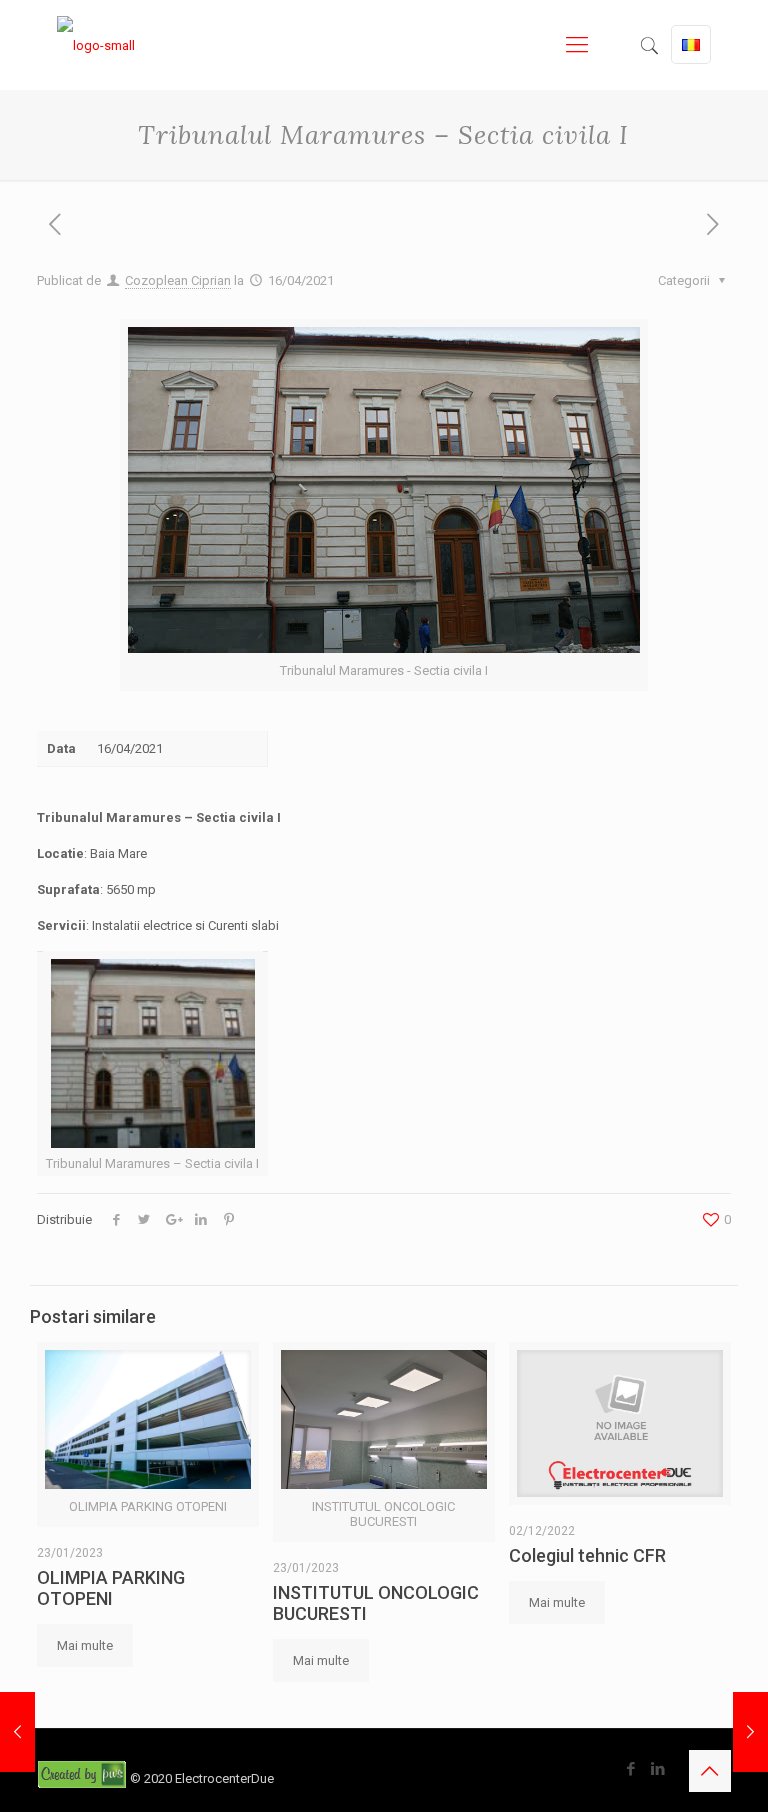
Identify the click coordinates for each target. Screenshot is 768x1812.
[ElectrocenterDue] (96, 45)
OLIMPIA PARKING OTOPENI (111, 1588)
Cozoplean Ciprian (178, 280)
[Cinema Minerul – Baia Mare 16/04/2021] (750, 1732)
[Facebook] (631, 1769)
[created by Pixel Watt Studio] (83, 1778)
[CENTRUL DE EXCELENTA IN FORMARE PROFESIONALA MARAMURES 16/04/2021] (17, 1732)
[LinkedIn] (658, 1769)
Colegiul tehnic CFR (587, 1555)
